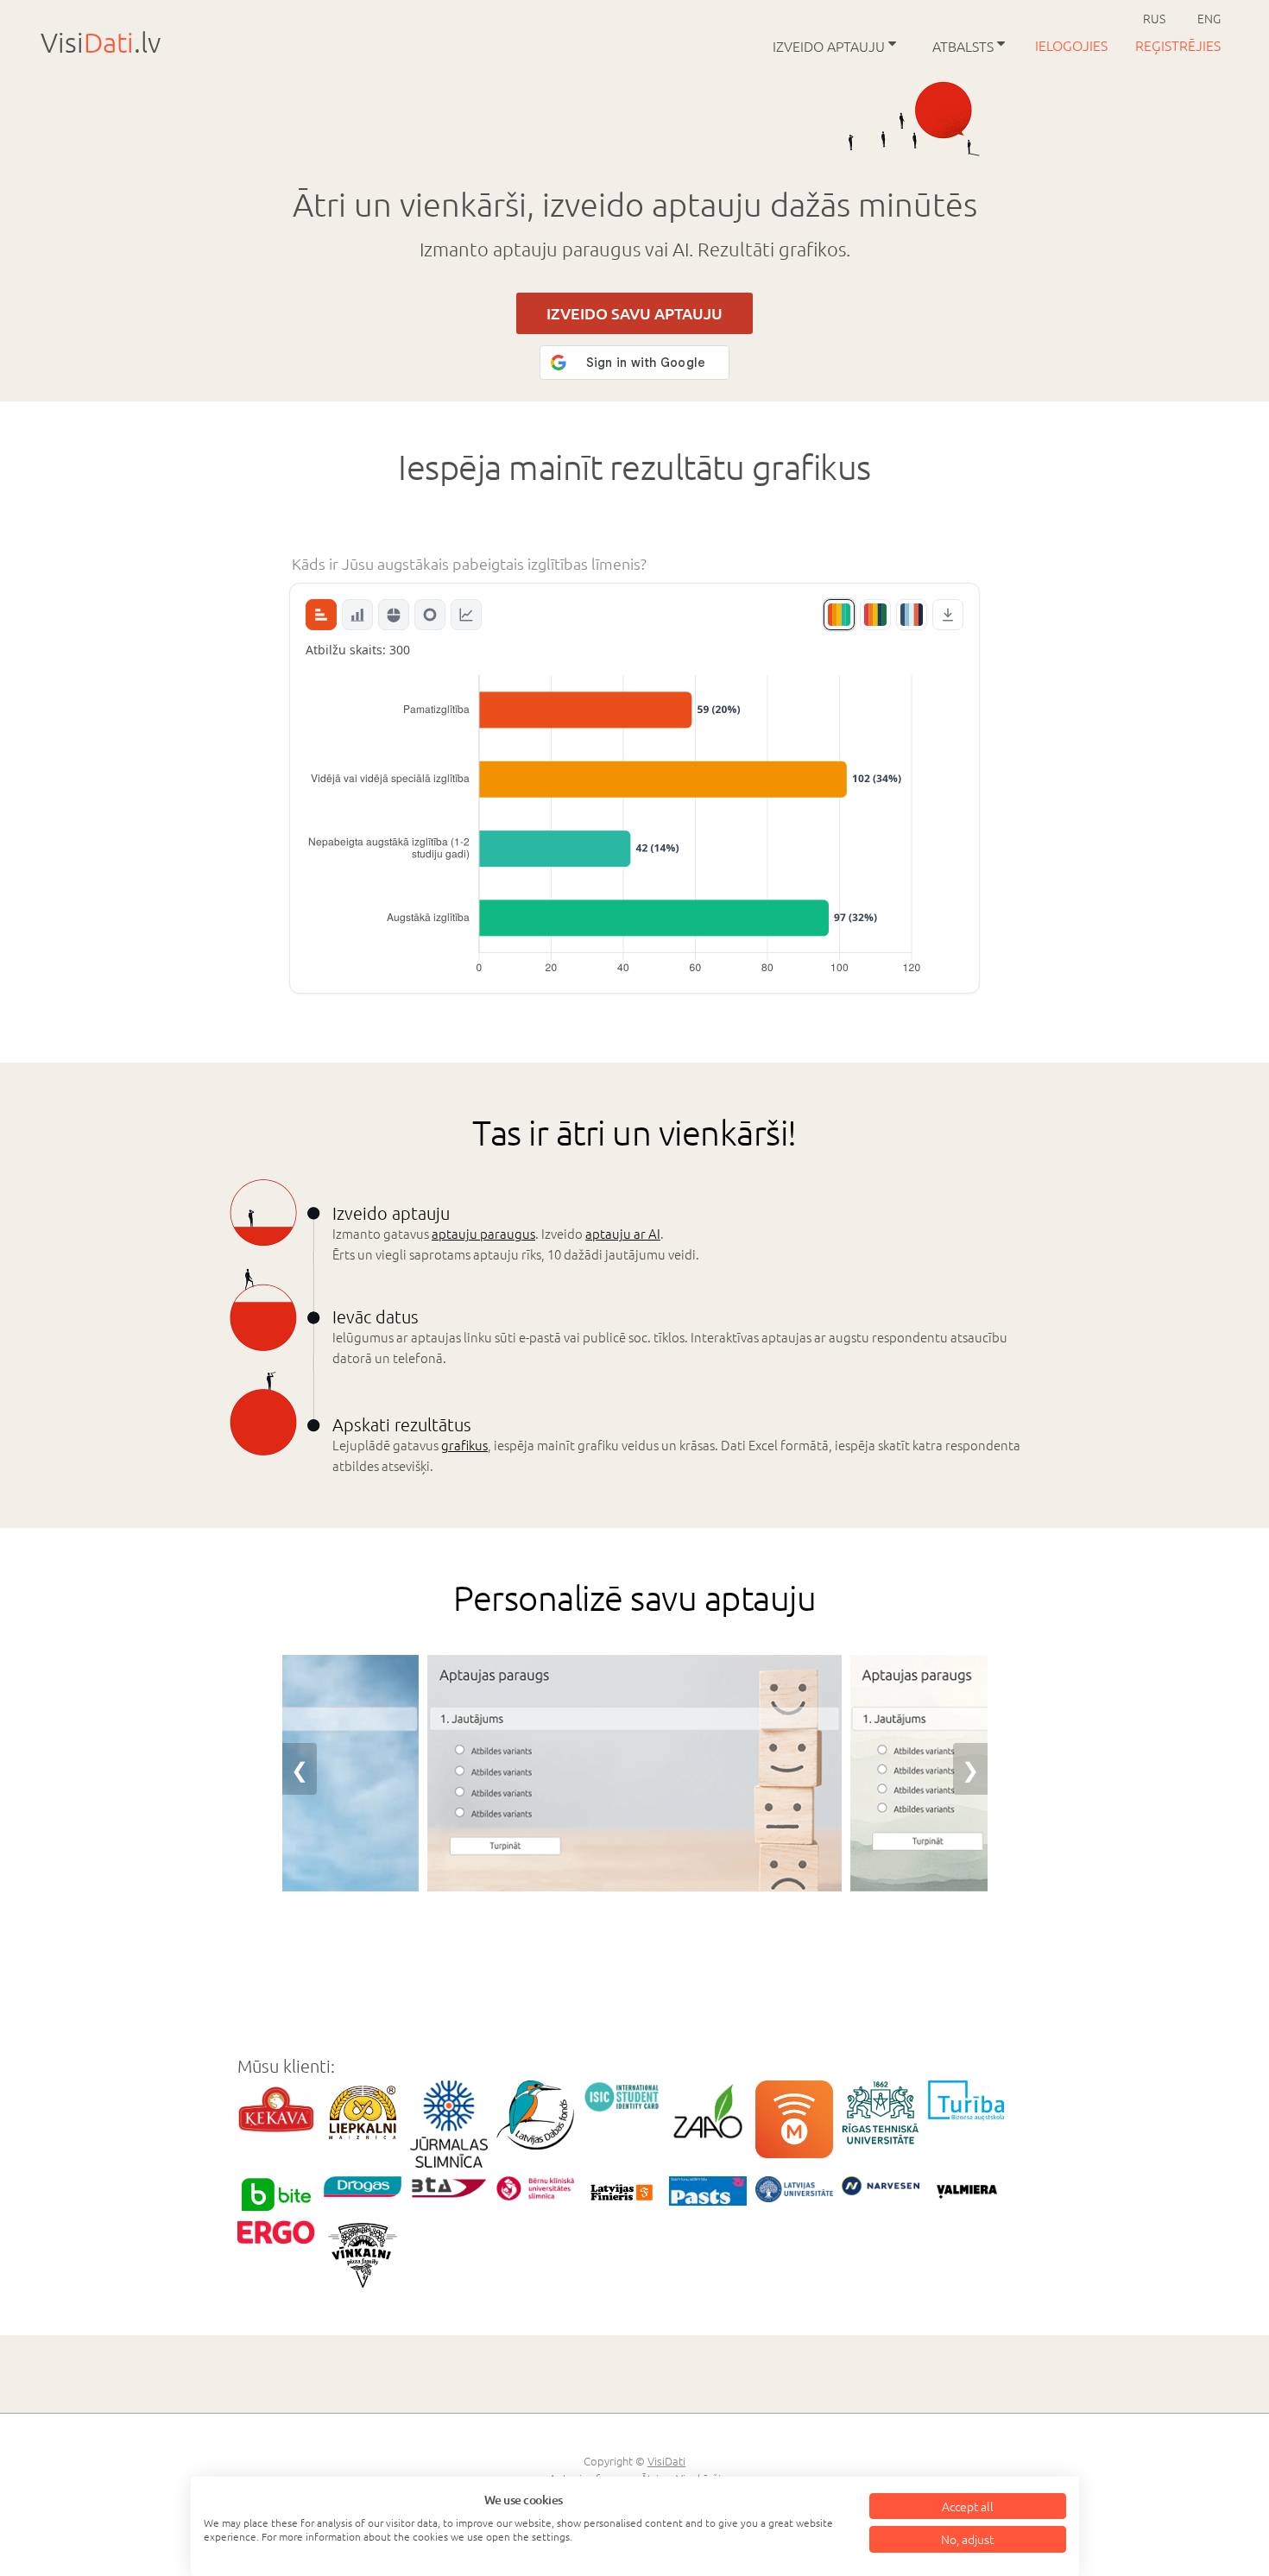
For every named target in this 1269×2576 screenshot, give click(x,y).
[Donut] (430, 615)
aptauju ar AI (623, 1233)
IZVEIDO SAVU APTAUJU (634, 313)
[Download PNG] (948, 615)
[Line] (466, 615)
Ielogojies (1073, 45)
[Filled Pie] (394, 615)
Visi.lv (101, 42)
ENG (1209, 18)
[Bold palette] (875, 615)
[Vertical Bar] (357, 615)
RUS (1154, 18)
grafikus (464, 1445)
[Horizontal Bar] (321, 615)
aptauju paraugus (483, 1233)
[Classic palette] (839, 615)
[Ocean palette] (912, 615)
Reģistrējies (1178, 45)
